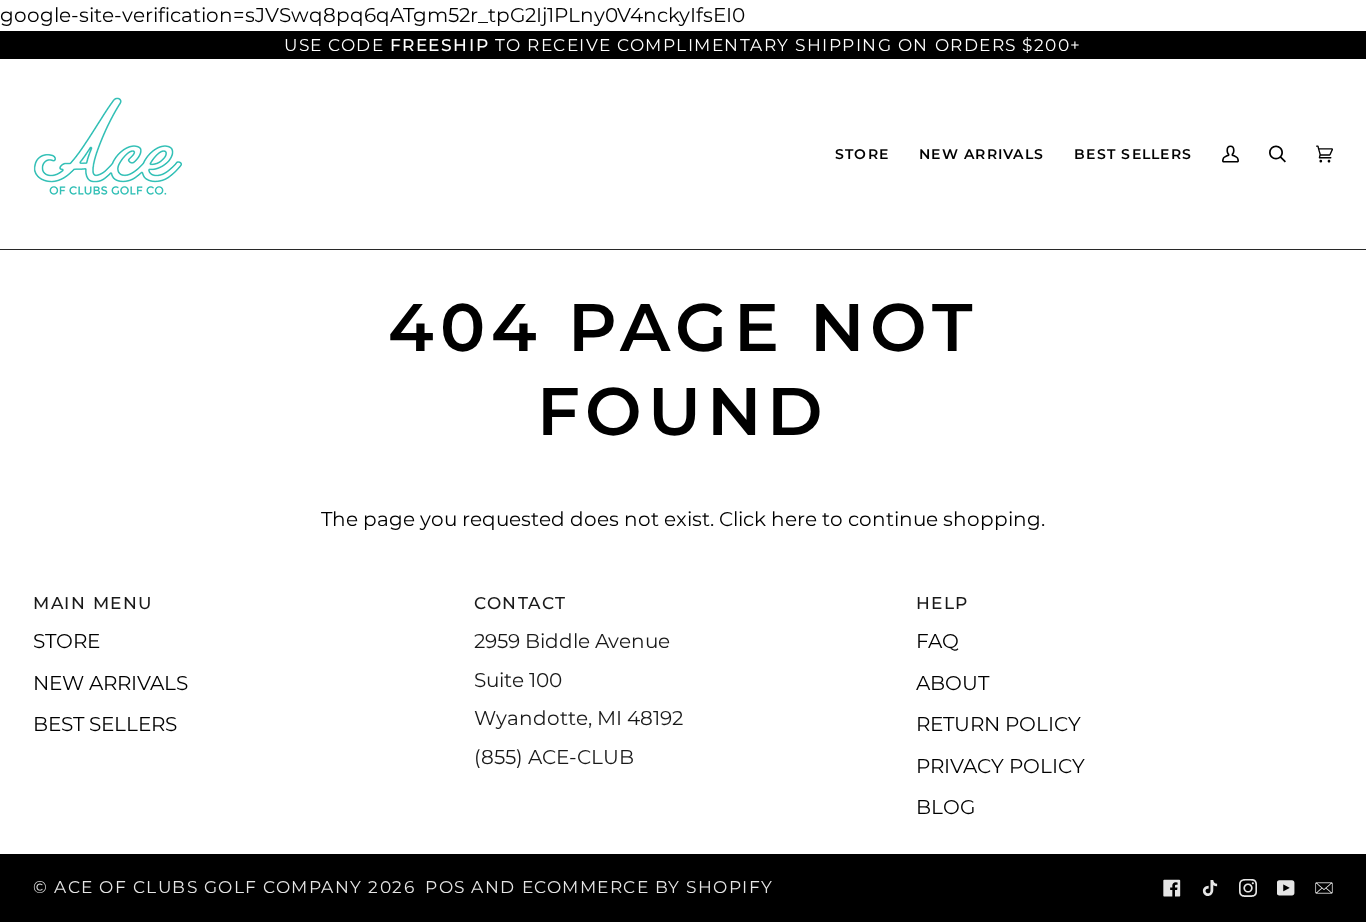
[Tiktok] (1210, 888)
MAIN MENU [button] (93, 603)
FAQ (937, 640)
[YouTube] (1286, 888)
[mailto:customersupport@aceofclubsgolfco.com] (1324, 888)
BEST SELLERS (105, 723)
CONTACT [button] (520, 603)
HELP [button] (942, 603)
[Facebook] (1172, 888)
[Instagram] (1248, 888)
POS (445, 887)
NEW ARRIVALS (110, 682)
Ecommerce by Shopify (648, 887)
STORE (66, 640)
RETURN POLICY (998, 723)
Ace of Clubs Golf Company (208, 887)
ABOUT (952, 682)
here (794, 518)
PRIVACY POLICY (1000, 765)
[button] (862, 154)
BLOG (945, 806)
